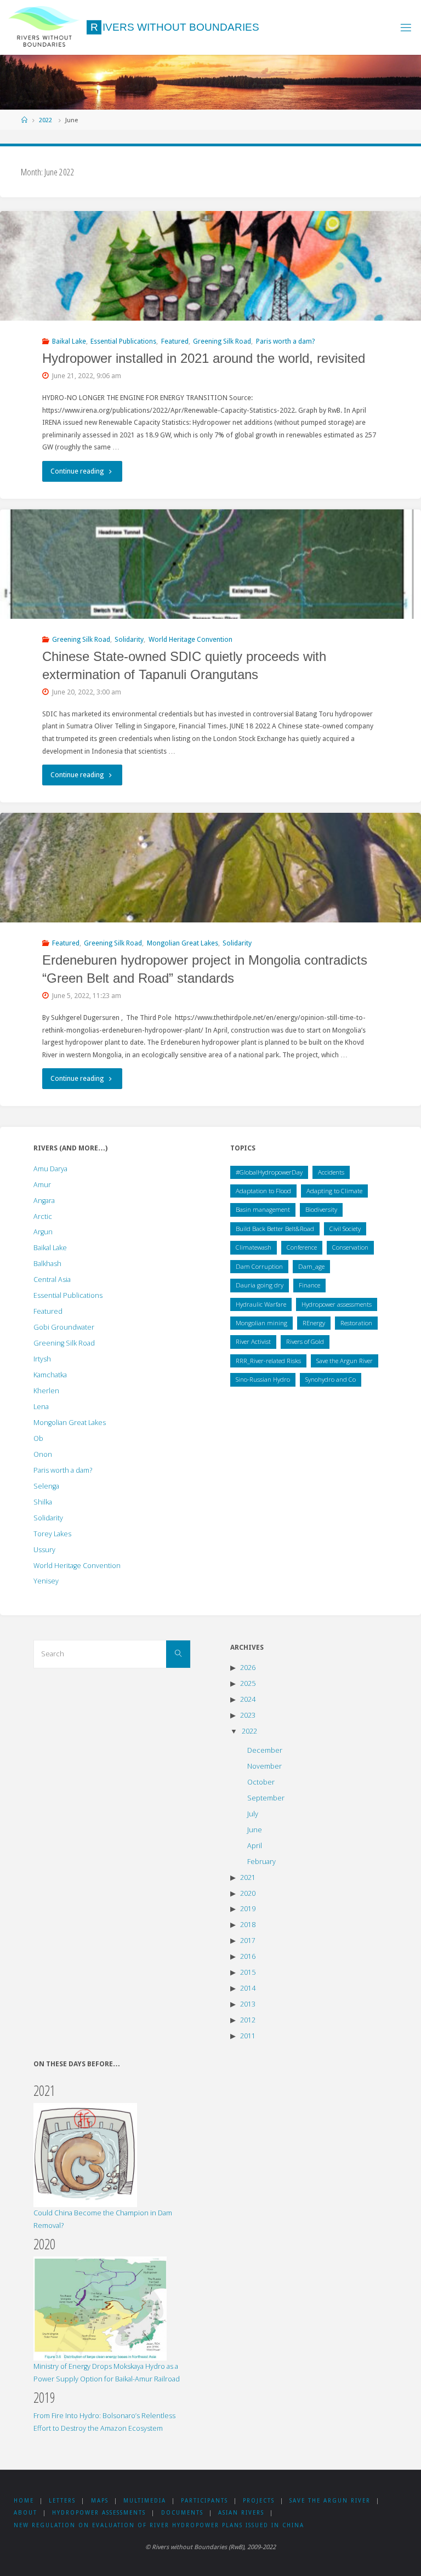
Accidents (331, 1172)
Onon (43, 1454)
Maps (100, 2501)
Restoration (356, 1323)
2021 (248, 1877)
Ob (38, 1438)
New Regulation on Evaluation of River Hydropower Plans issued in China (159, 2525)
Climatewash (254, 1247)
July (253, 1814)
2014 (248, 1988)
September (266, 1798)
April (255, 1846)
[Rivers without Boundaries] (44, 27)
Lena (41, 1407)
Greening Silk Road (222, 341)
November (264, 1766)
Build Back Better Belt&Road (275, 1229)
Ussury (44, 1550)
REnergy (314, 1323)
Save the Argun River (345, 1361)
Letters (62, 2501)
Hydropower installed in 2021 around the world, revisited (204, 358)
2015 (248, 1972)
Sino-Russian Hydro (263, 1379)
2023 (248, 1715)
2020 (248, 1893)
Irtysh (42, 1359)
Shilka (43, 1502)
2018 (248, 1925)
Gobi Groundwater (64, 1327)
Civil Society (345, 1229)
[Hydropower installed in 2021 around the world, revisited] (210, 293)
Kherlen (46, 1391)
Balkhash (47, 1264)
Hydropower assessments (337, 1304)
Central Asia (52, 1280)
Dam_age (311, 1266)
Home (24, 2501)
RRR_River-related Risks (268, 1361)
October (261, 1782)
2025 (248, 1683)
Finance (309, 1285)
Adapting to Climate (334, 1191)
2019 (248, 1909)
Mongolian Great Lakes (183, 943)
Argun (43, 1232)
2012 (248, 2020)
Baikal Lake (69, 341)
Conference (302, 1247)
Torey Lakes (52, 1534)
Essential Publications (123, 341)
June (255, 1830)
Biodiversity (321, 1209)
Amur (42, 1185)
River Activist (253, 1341)
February (261, 1862)
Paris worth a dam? (285, 341)
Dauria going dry (260, 1285)
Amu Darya (50, 1169)
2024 (248, 1699)
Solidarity (129, 639)
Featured (175, 341)
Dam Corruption (259, 1266)
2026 (248, 1668)
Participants (204, 2501)
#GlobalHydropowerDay (269, 1172)
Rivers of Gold (305, 1341)
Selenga (46, 1486)
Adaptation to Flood (263, 1191)
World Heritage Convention (190, 639)
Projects (259, 2501)
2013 (248, 2004)
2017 (248, 1940)
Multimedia (145, 2501)
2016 (248, 1956)
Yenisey (46, 1581)
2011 (248, 2036)
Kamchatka (50, 1375)
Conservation (350, 1247)
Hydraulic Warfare (261, 1304)
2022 (45, 120)
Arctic (43, 1216)
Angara (44, 1201)
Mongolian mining (261, 1323)
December (265, 1750)
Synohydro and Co (331, 1379)
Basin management (263, 1209)
